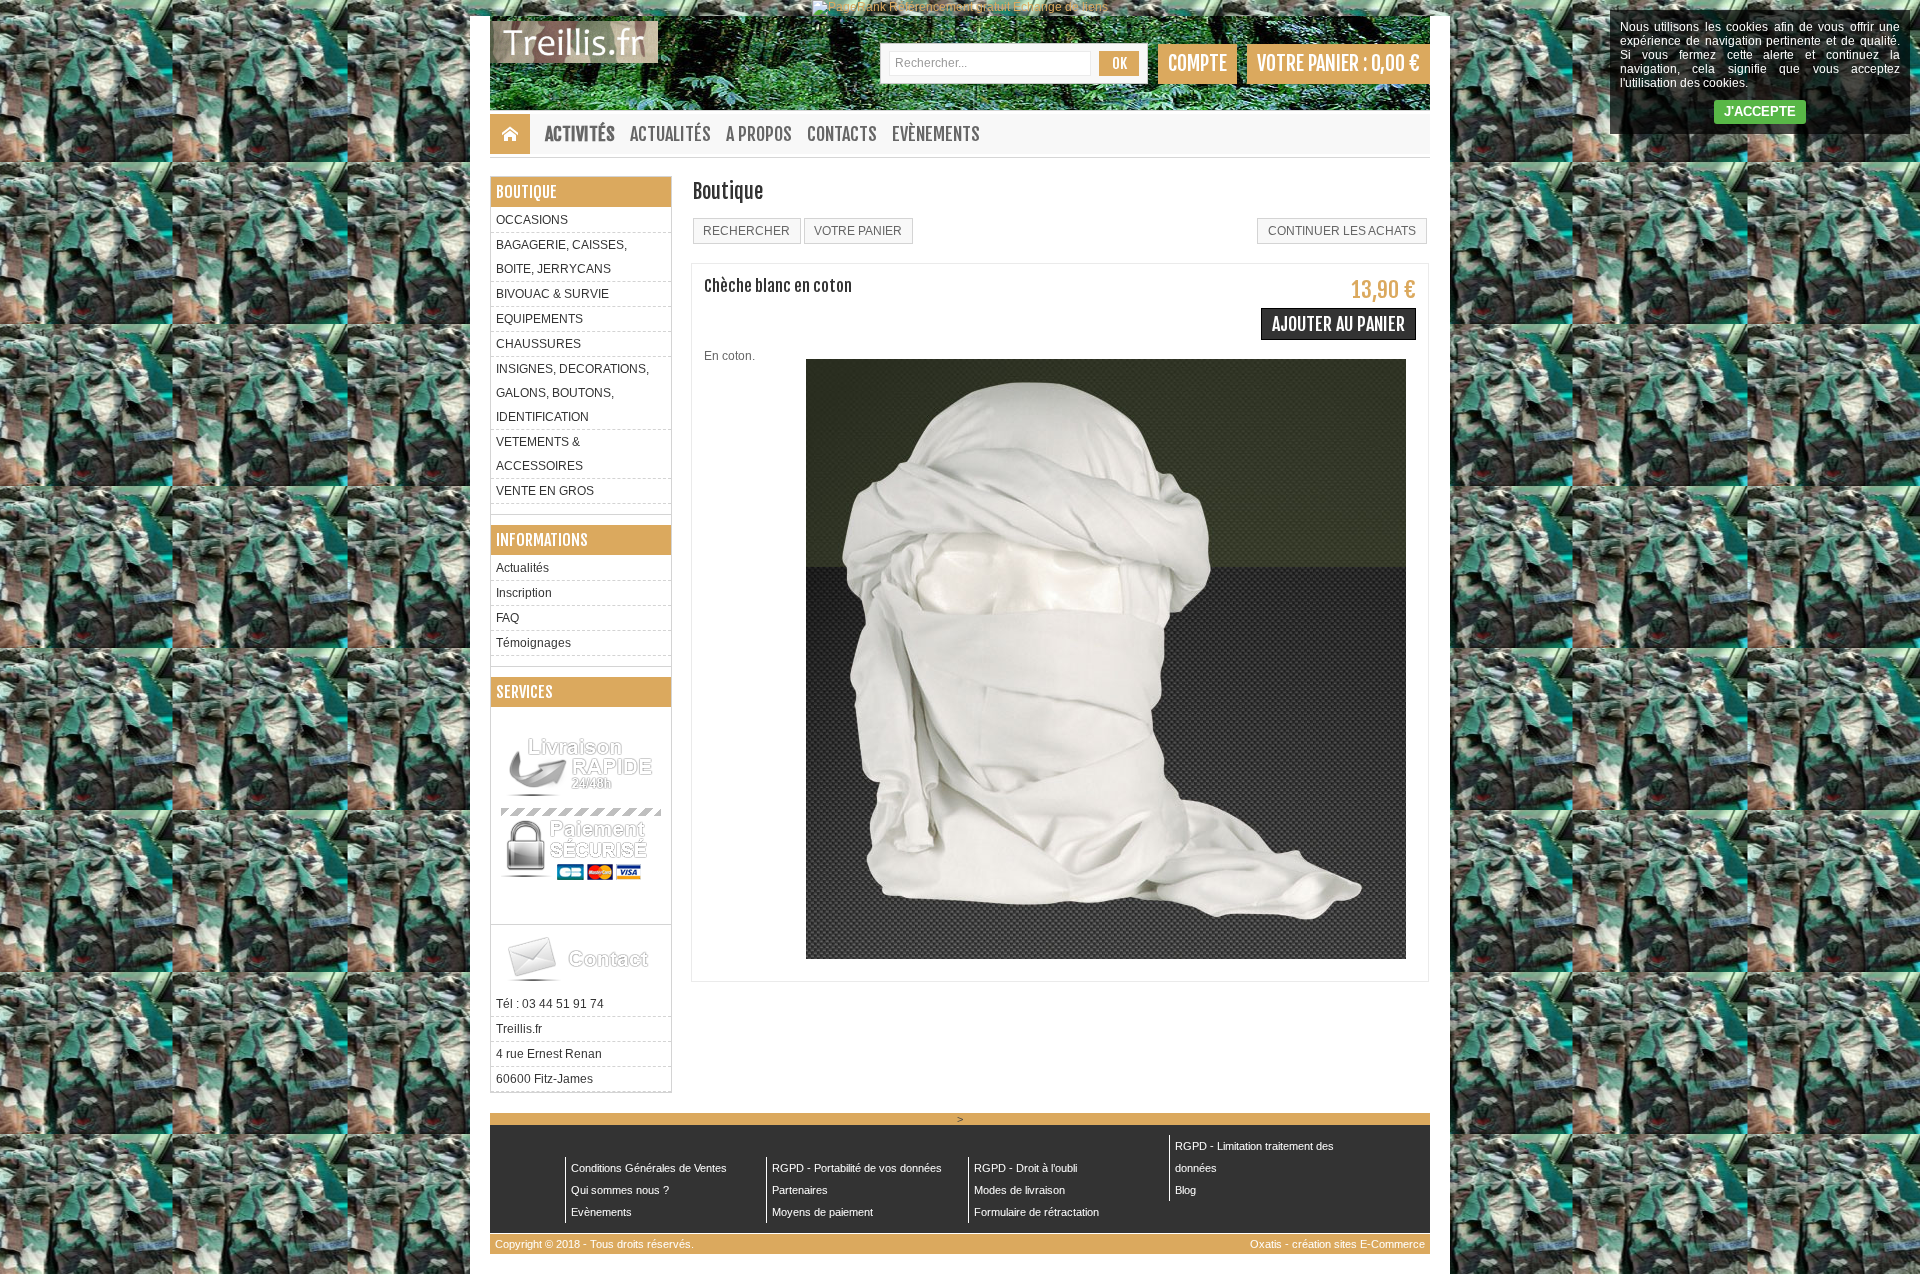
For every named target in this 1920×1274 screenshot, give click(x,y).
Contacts (842, 134)
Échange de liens (1060, 7)
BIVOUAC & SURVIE (552, 294)
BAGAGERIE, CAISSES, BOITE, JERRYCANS (561, 257)
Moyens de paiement (822, 1212)
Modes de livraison (1019, 1190)
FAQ (507, 618)
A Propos (759, 134)
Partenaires (800, 1190)
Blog (1185, 1190)
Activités (580, 134)
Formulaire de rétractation (1036, 1212)
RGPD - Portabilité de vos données (857, 1168)
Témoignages (533, 643)
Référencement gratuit (949, 7)
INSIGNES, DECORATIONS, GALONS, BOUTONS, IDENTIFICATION (572, 393)
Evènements (936, 134)
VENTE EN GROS (545, 491)
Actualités (670, 134)
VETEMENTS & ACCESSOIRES (539, 454)
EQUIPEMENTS (539, 319)
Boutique (526, 192)
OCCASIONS (532, 220)
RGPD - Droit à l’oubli (1025, 1168)
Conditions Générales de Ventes (649, 1168)
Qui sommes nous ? (620, 1190)
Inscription (524, 593)
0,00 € (1395, 63)
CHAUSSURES (538, 344)
